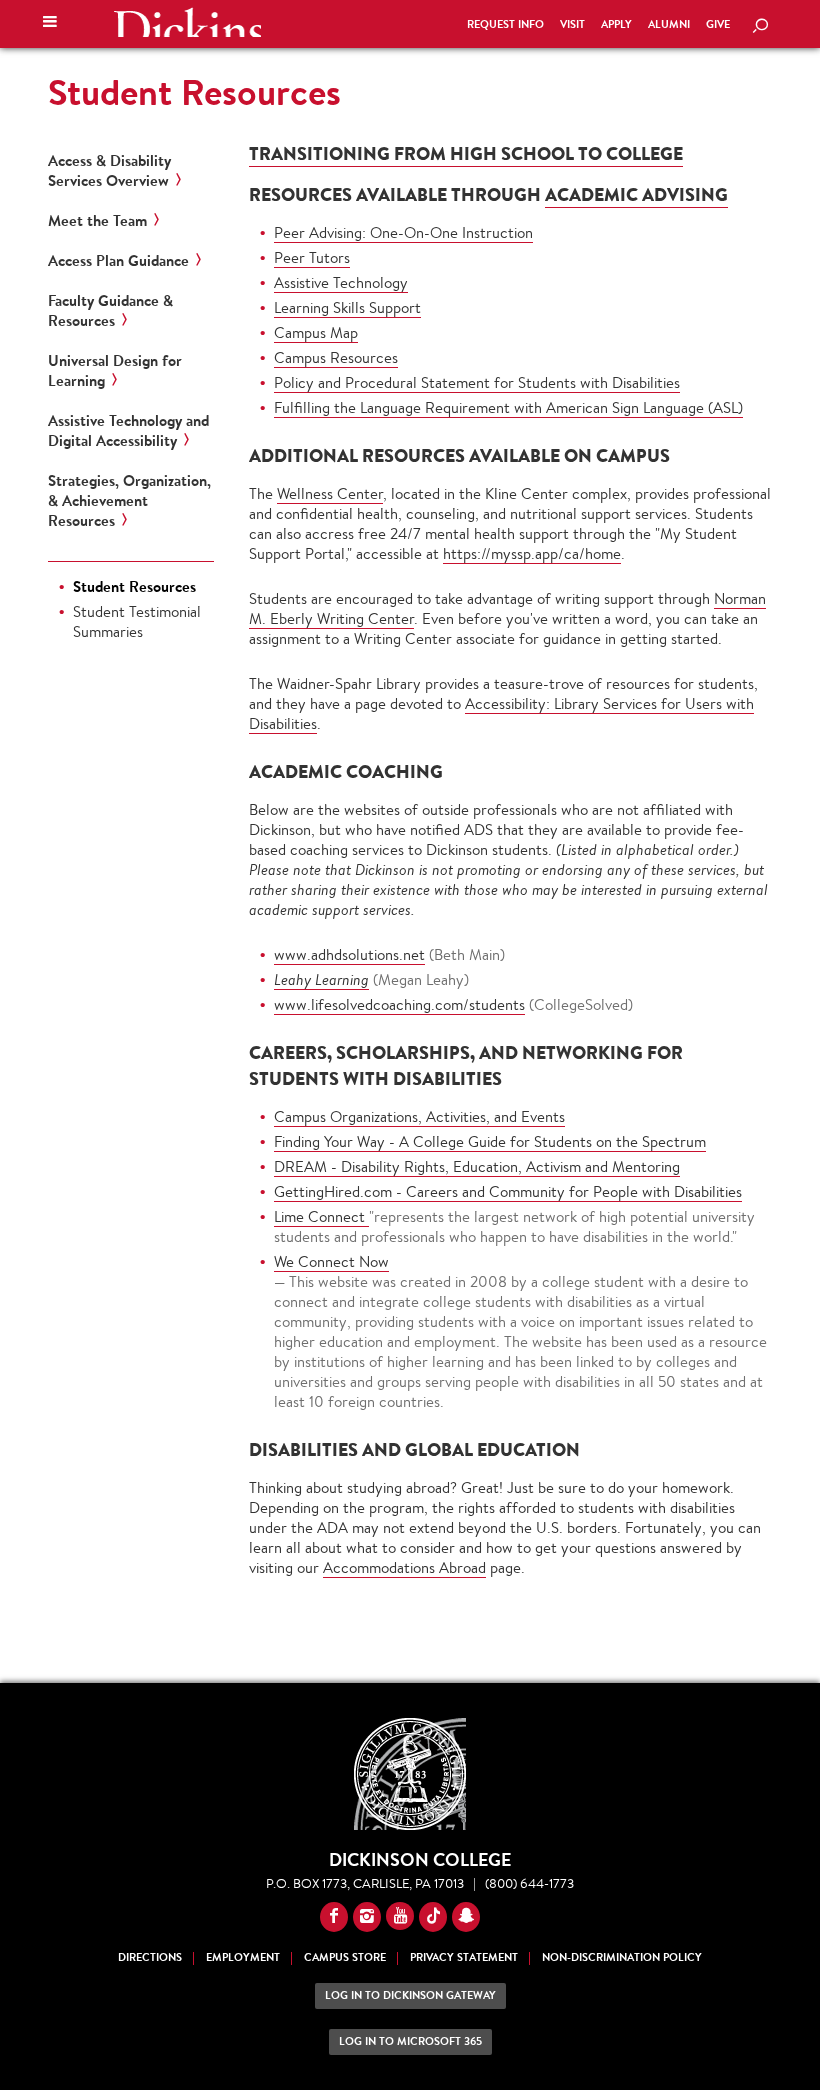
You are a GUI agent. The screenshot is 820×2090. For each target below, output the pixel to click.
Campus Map (316, 332)
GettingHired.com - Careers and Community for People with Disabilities (508, 1191)
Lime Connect (321, 1216)
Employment (243, 1957)
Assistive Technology (341, 282)
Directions (150, 1957)
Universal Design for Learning (115, 371)
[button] (50, 24)
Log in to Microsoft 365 (410, 2041)
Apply (616, 24)
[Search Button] (760, 27)
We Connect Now (331, 1261)
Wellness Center (330, 493)
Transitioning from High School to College (466, 153)
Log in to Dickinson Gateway (410, 1995)
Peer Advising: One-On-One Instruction (403, 232)
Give (718, 24)
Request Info (505, 24)
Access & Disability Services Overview (109, 171)
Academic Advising (636, 194)
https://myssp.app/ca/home (532, 553)
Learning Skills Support (347, 307)
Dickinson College (187, 22)
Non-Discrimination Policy (622, 1957)
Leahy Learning (321, 979)
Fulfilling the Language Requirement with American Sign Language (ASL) (508, 407)
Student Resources (194, 92)
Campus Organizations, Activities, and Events (419, 1116)
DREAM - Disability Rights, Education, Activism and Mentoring (477, 1166)
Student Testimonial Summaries (137, 621)
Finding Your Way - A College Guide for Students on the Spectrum (490, 1141)
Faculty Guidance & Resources (110, 311)
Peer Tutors (312, 257)
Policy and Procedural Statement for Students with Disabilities (477, 382)
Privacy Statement (464, 1957)
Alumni (669, 24)
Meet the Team (97, 221)
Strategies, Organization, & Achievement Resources (129, 501)
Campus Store (345, 1957)
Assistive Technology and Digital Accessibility (128, 431)
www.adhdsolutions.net (349, 954)
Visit (572, 24)
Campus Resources (336, 357)
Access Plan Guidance (118, 261)
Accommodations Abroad (404, 1567)
